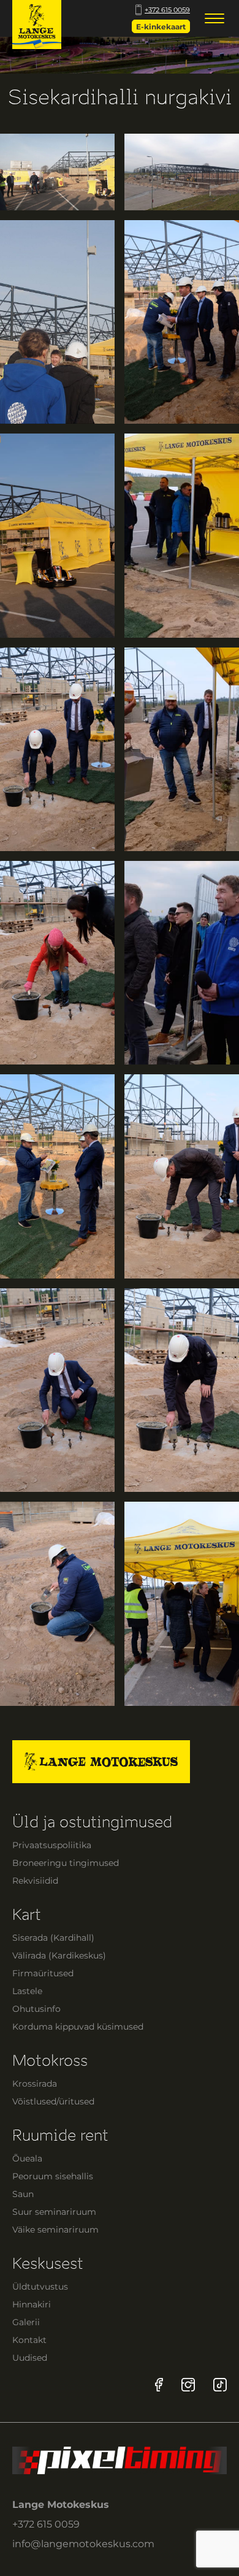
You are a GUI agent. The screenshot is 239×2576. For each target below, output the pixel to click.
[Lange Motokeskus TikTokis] (220, 2384)
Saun (23, 2194)
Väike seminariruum (55, 2230)
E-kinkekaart (161, 27)
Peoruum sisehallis (53, 2176)
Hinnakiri (32, 2304)
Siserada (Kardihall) (53, 1938)
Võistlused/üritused (53, 2101)
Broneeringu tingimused (66, 1863)
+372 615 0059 (167, 10)
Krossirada (35, 2084)
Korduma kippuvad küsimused (78, 2027)
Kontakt (29, 2340)
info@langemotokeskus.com (83, 2544)
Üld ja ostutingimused (92, 1822)
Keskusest (48, 2264)
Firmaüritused (43, 1973)
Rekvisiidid (35, 1881)
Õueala (27, 2158)
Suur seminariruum (54, 2212)
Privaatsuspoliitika (52, 1845)
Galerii (26, 2322)
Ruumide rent (60, 2135)
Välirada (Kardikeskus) (59, 1955)
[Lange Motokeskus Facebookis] (159, 2384)
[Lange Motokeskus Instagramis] (188, 2384)
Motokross (50, 2061)
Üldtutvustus (40, 2287)
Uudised (30, 2358)
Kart (27, 1915)
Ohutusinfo (36, 2009)
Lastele (27, 1991)
